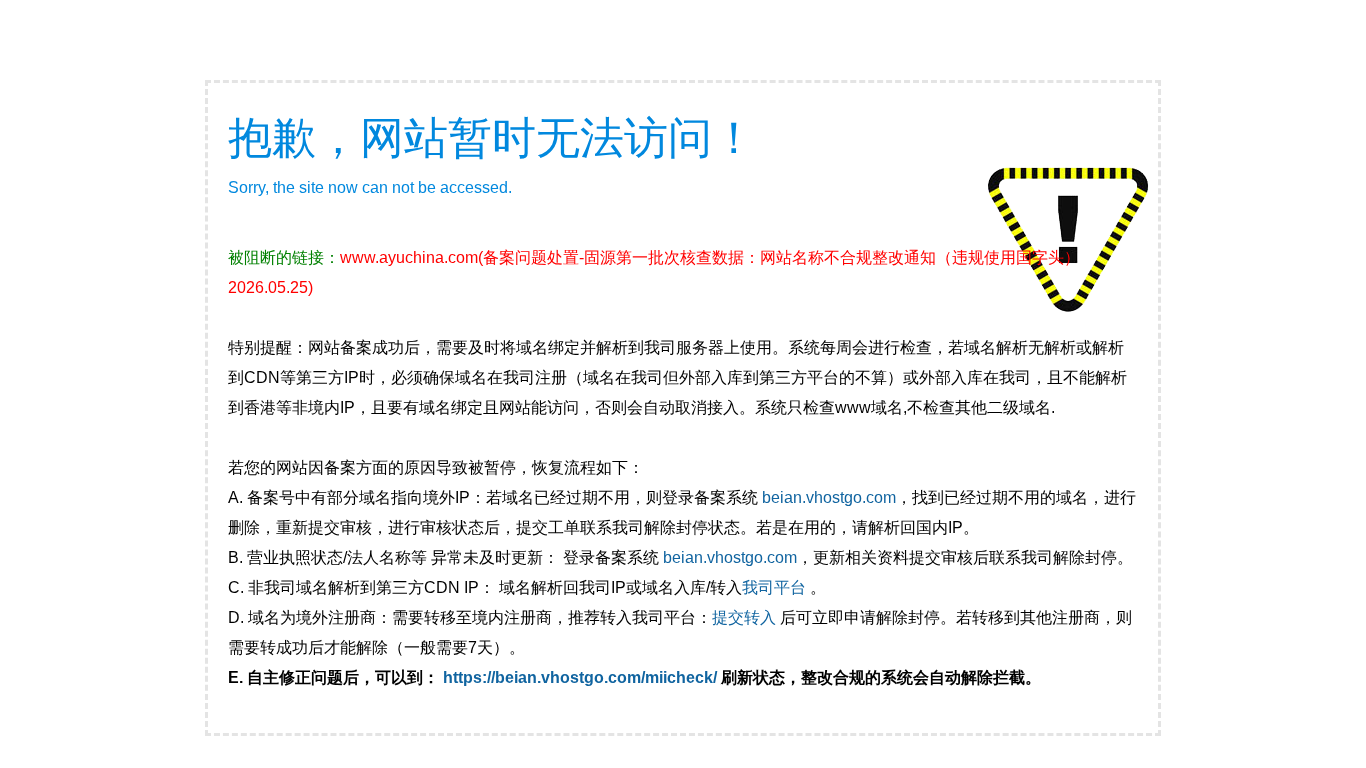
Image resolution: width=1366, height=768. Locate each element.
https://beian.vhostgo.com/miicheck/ (580, 677)
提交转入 (744, 617)
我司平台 (776, 587)
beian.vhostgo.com (829, 497)
